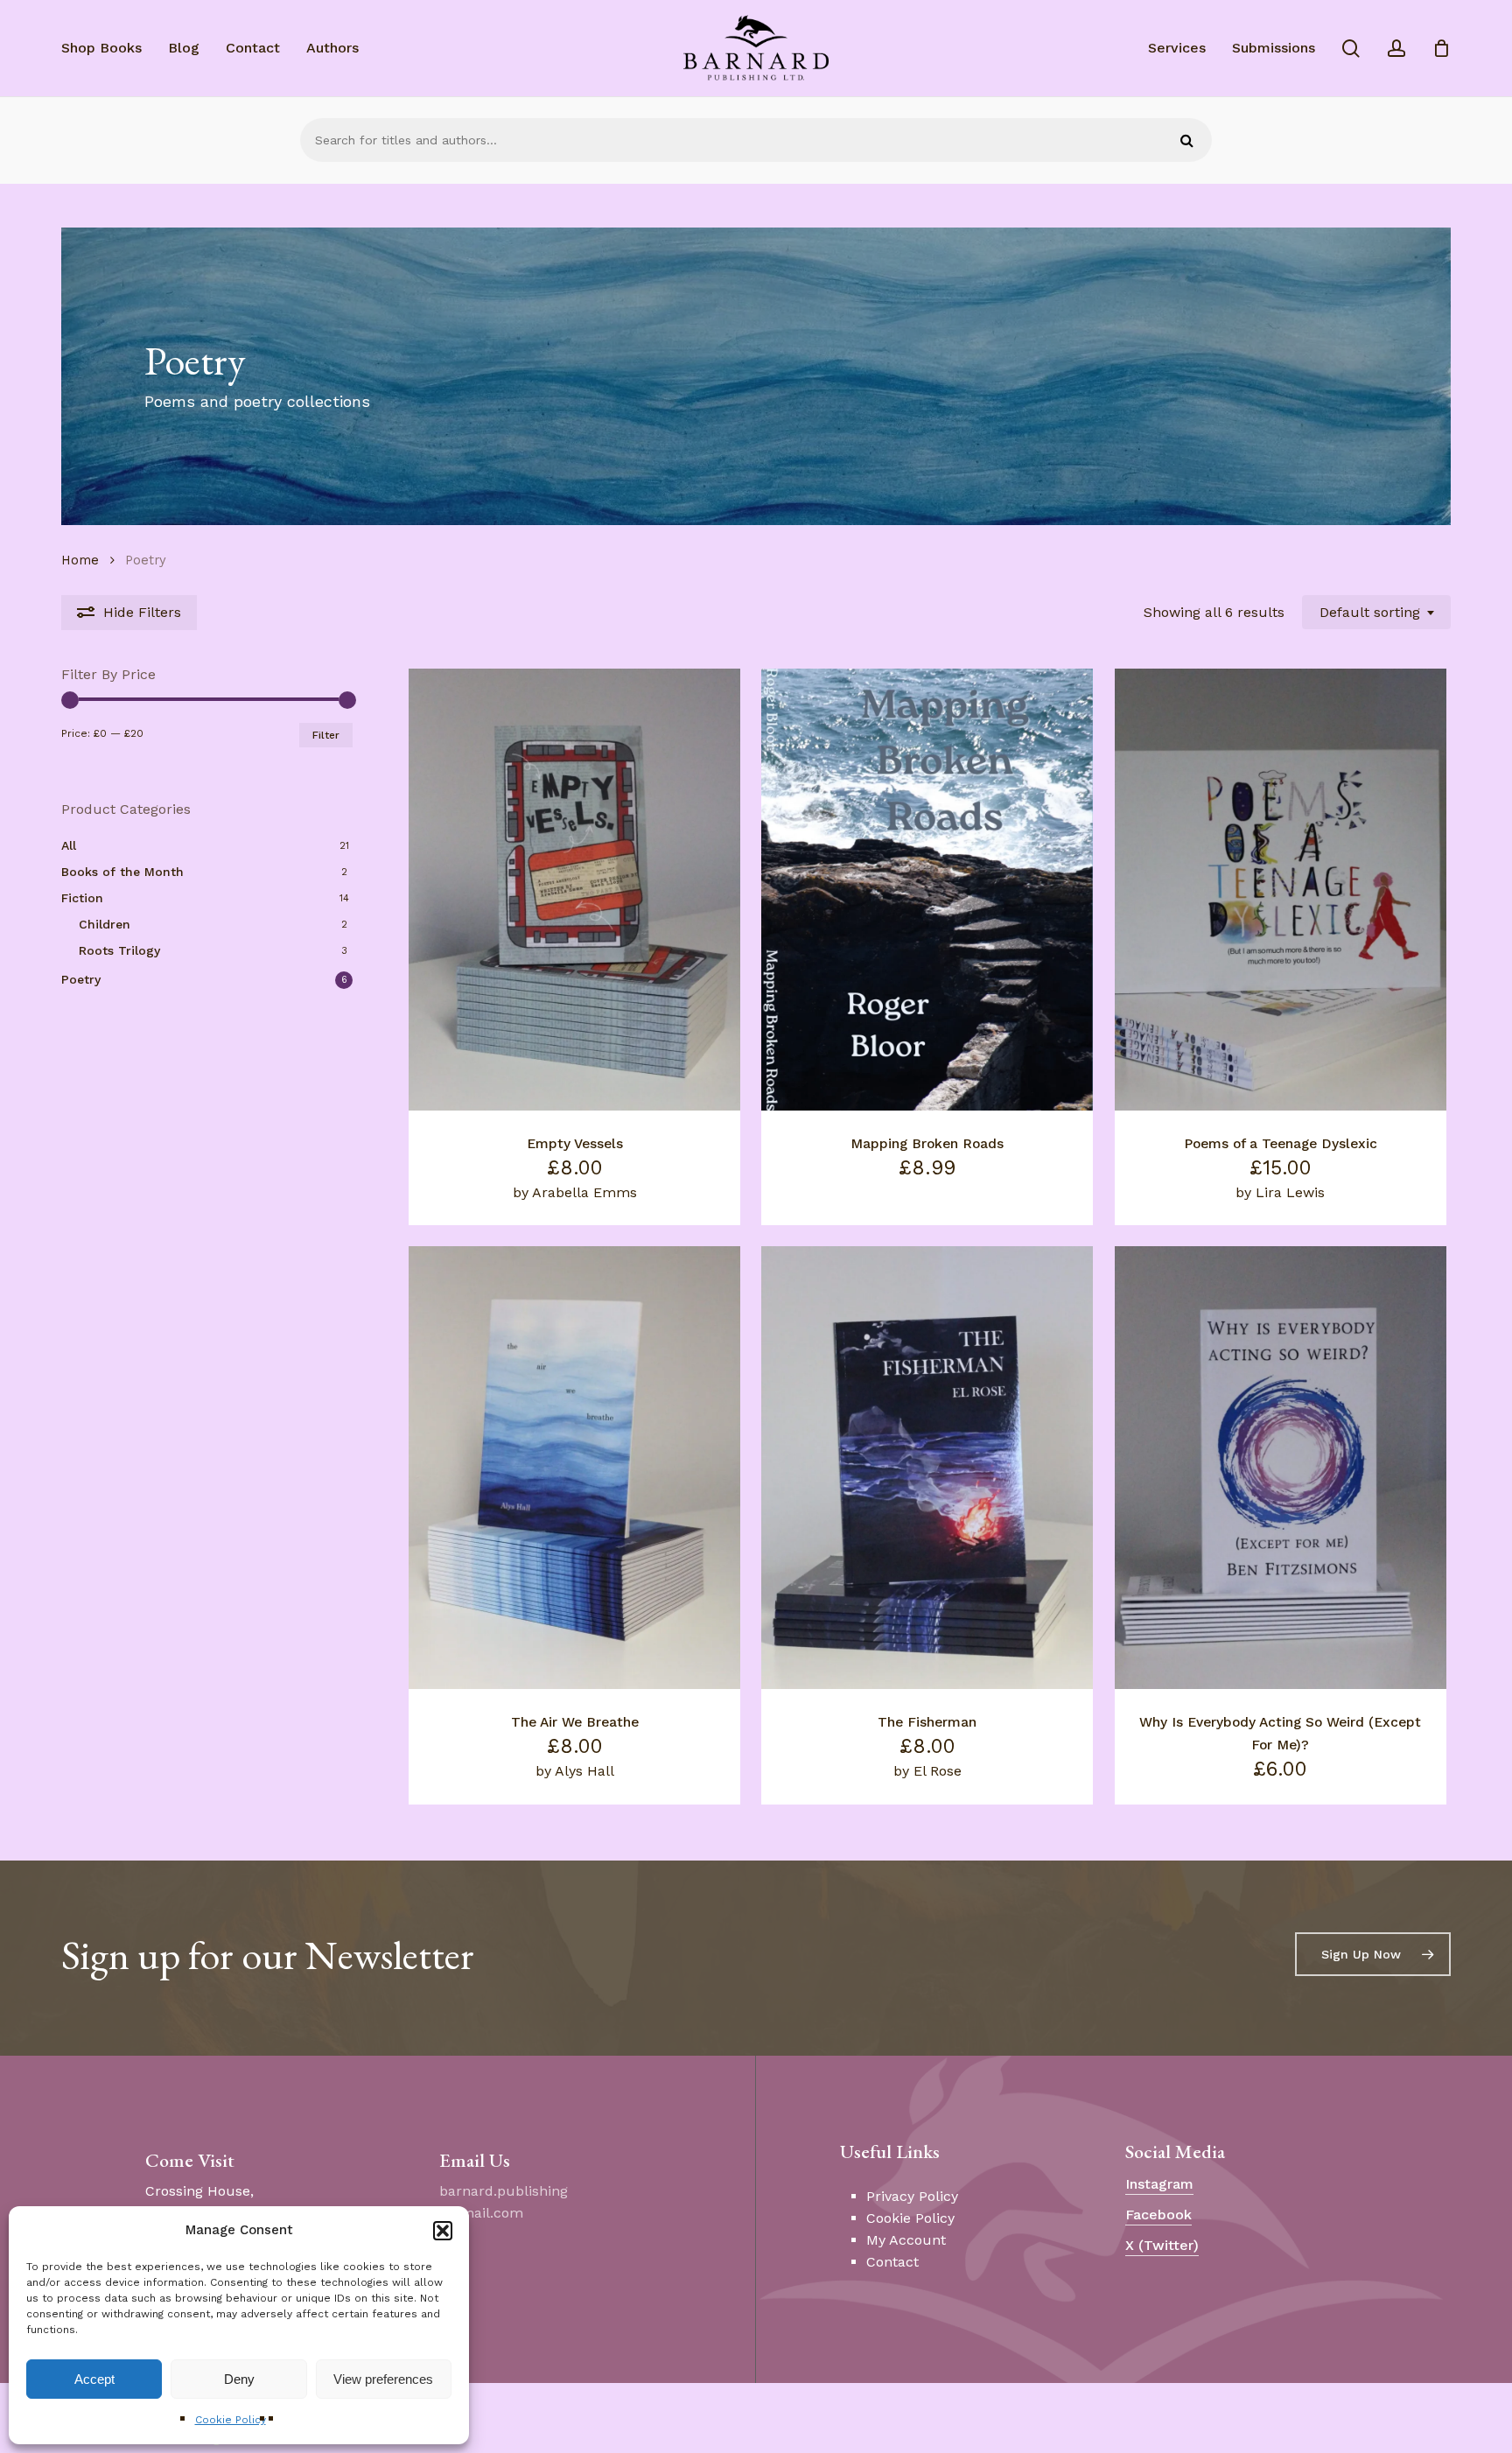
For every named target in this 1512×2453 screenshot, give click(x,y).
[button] (443, 2231)
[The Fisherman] (927, 1467)
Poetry (81, 979)
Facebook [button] (1158, 2215)
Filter (326, 735)
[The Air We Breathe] (574, 1467)
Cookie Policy (231, 2420)
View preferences (383, 2379)
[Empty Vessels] (574, 890)
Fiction (82, 898)
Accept (94, 2379)
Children (105, 924)
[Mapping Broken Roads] (927, 890)
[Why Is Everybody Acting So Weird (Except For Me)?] (1281, 1467)
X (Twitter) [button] (1162, 2245)
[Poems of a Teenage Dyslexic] (1281, 890)
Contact (892, 2262)
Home (80, 560)
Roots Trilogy (119, 950)
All (69, 845)
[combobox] (1376, 612)
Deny (239, 2379)
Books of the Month (122, 872)
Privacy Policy (912, 2196)
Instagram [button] (1159, 2184)
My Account (906, 2240)
